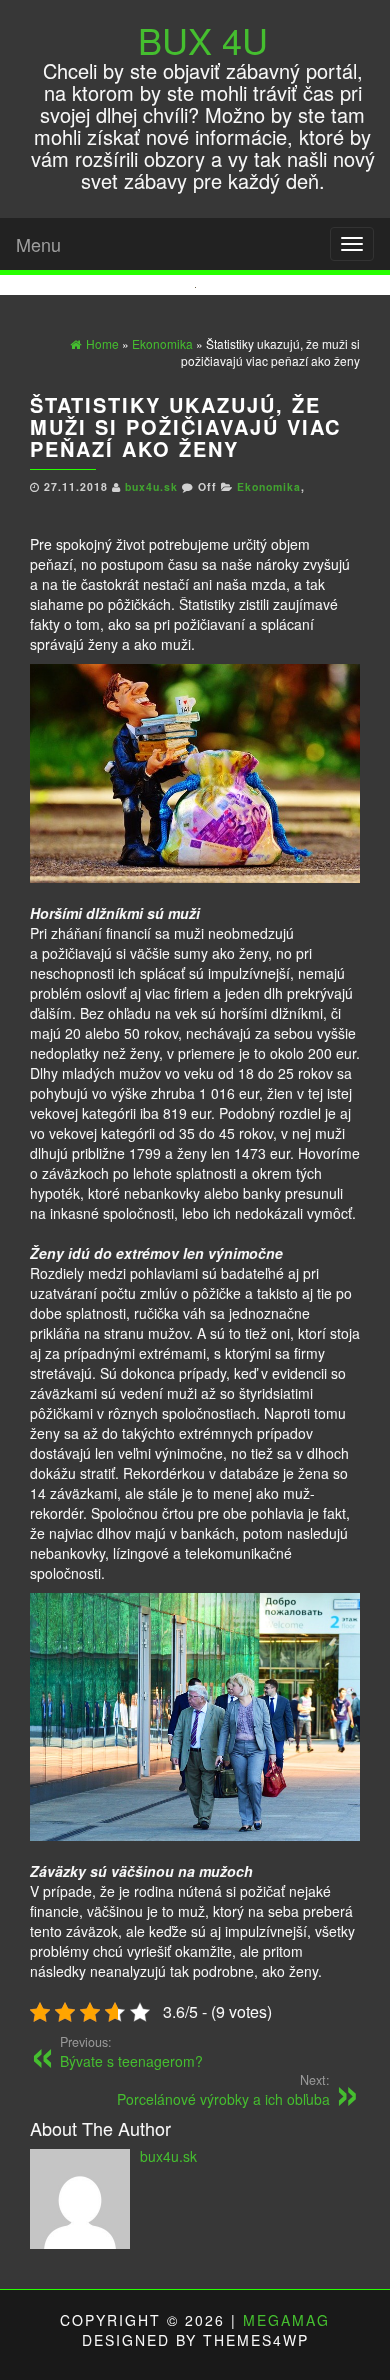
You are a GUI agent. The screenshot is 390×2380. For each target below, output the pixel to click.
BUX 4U (203, 39)
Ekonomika (269, 486)
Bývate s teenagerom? (131, 2052)
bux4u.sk (153, 486)
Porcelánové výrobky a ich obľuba (223, 2090)
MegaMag (286, 2320)
